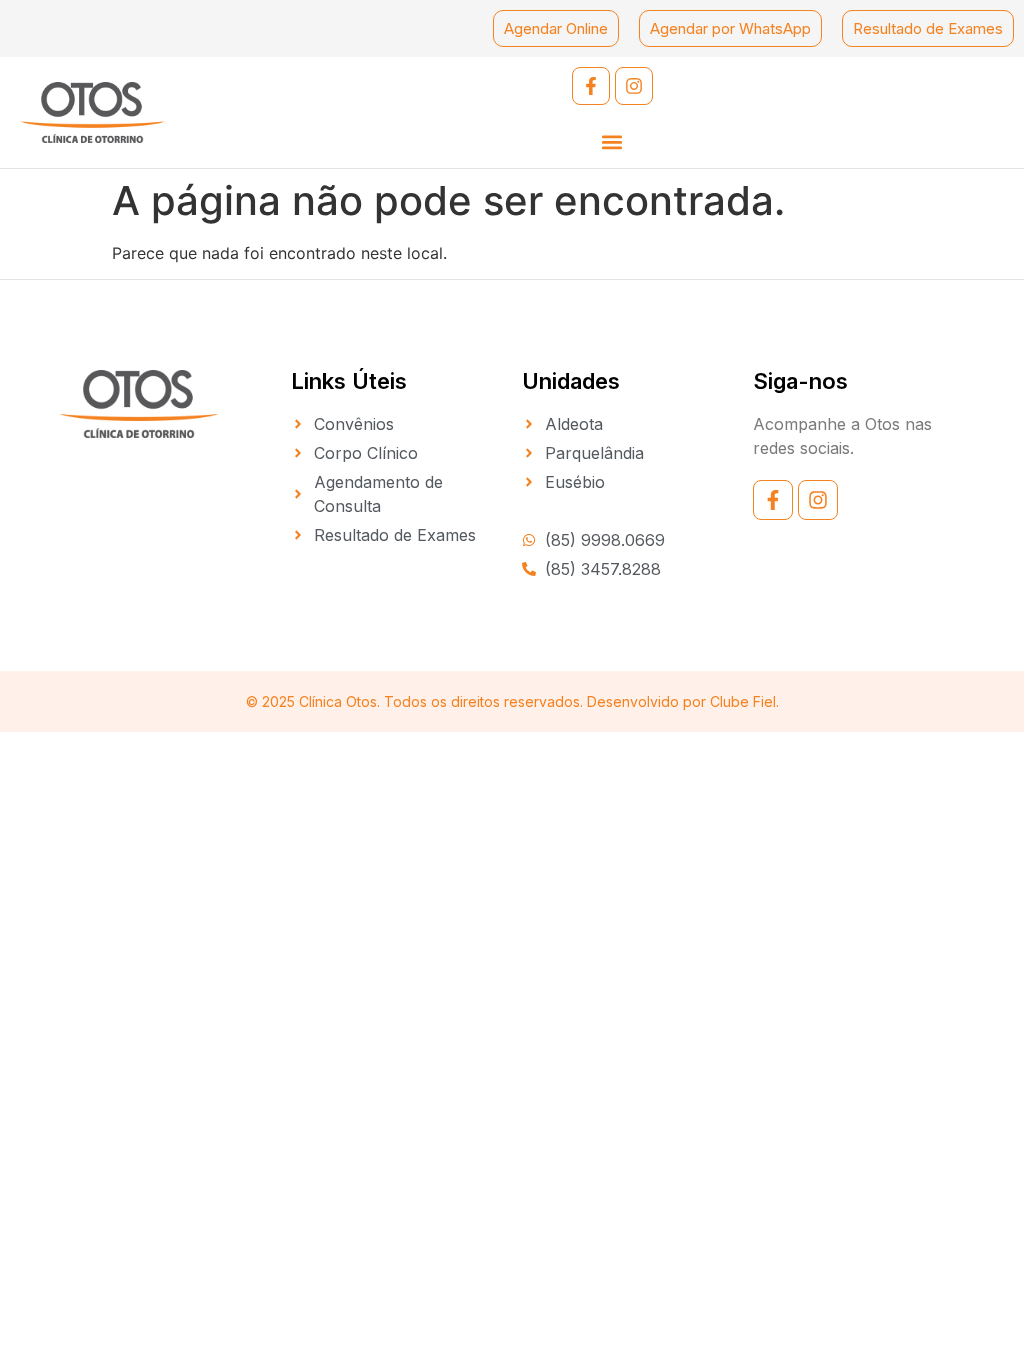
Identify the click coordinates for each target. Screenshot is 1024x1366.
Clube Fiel (743, 701)
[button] (612, 141)
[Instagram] (634, 86)
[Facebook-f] (591, 86)
